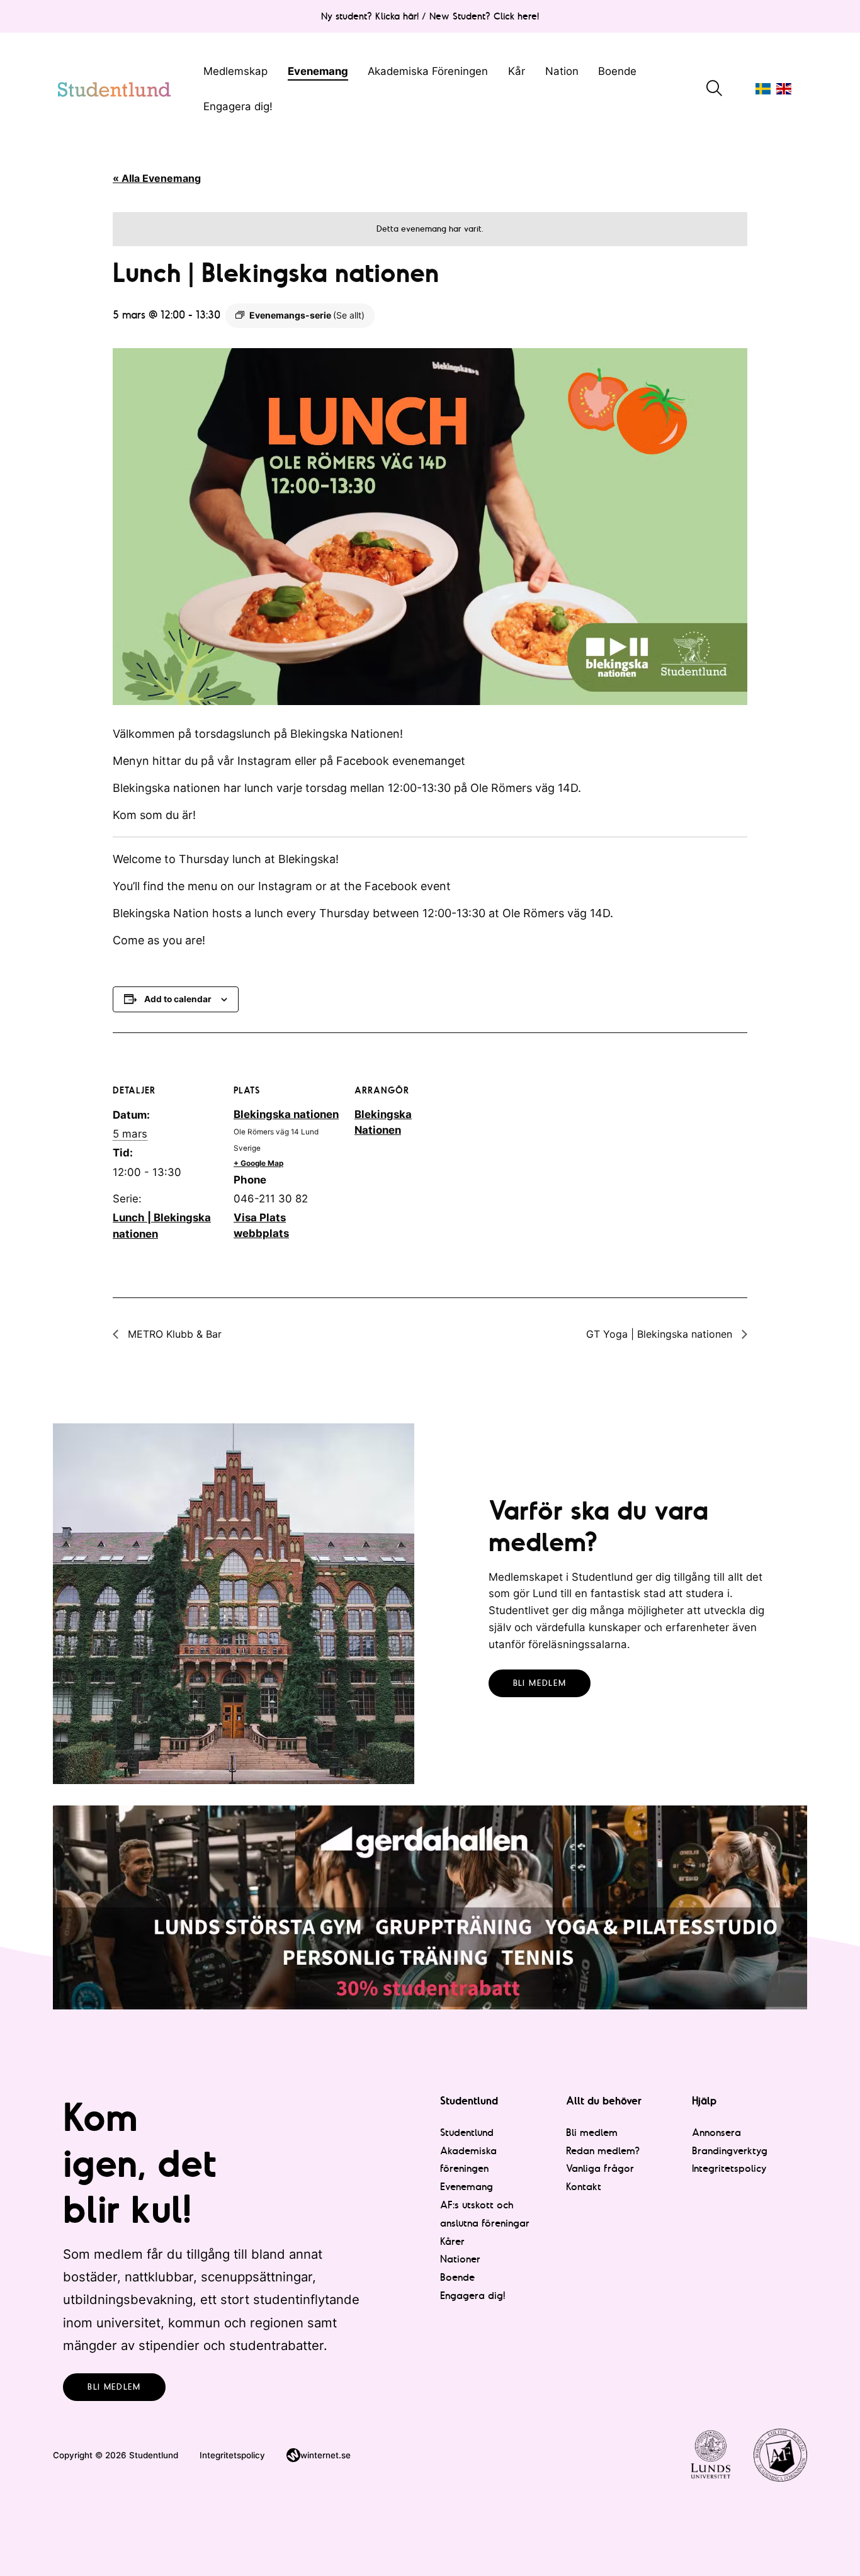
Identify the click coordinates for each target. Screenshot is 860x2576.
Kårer (452, 2241)
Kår (517, 71)
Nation (562, 71)
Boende (617, 71)
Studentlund (467, 2132)
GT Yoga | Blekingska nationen (661, 1334)
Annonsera (716, 2132)
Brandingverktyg (730, 2150)
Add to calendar (178, 999)
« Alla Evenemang (157, 178)
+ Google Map (258, 1163)
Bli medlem (540, 1683)
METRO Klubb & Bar (173, 1334)
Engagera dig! (238, 106)
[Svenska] (763, 89)
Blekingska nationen (286, 1114)
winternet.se (325, 2455)
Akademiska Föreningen (428, 71)
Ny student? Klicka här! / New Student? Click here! (430, 16)
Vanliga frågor (600, 2168)
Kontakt (584, 2186)
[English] (784, 89)
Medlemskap (235, 71)
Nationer (460, 2259)
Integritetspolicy (729, 2168)
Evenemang (318, 71)
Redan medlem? (603, 2150)
